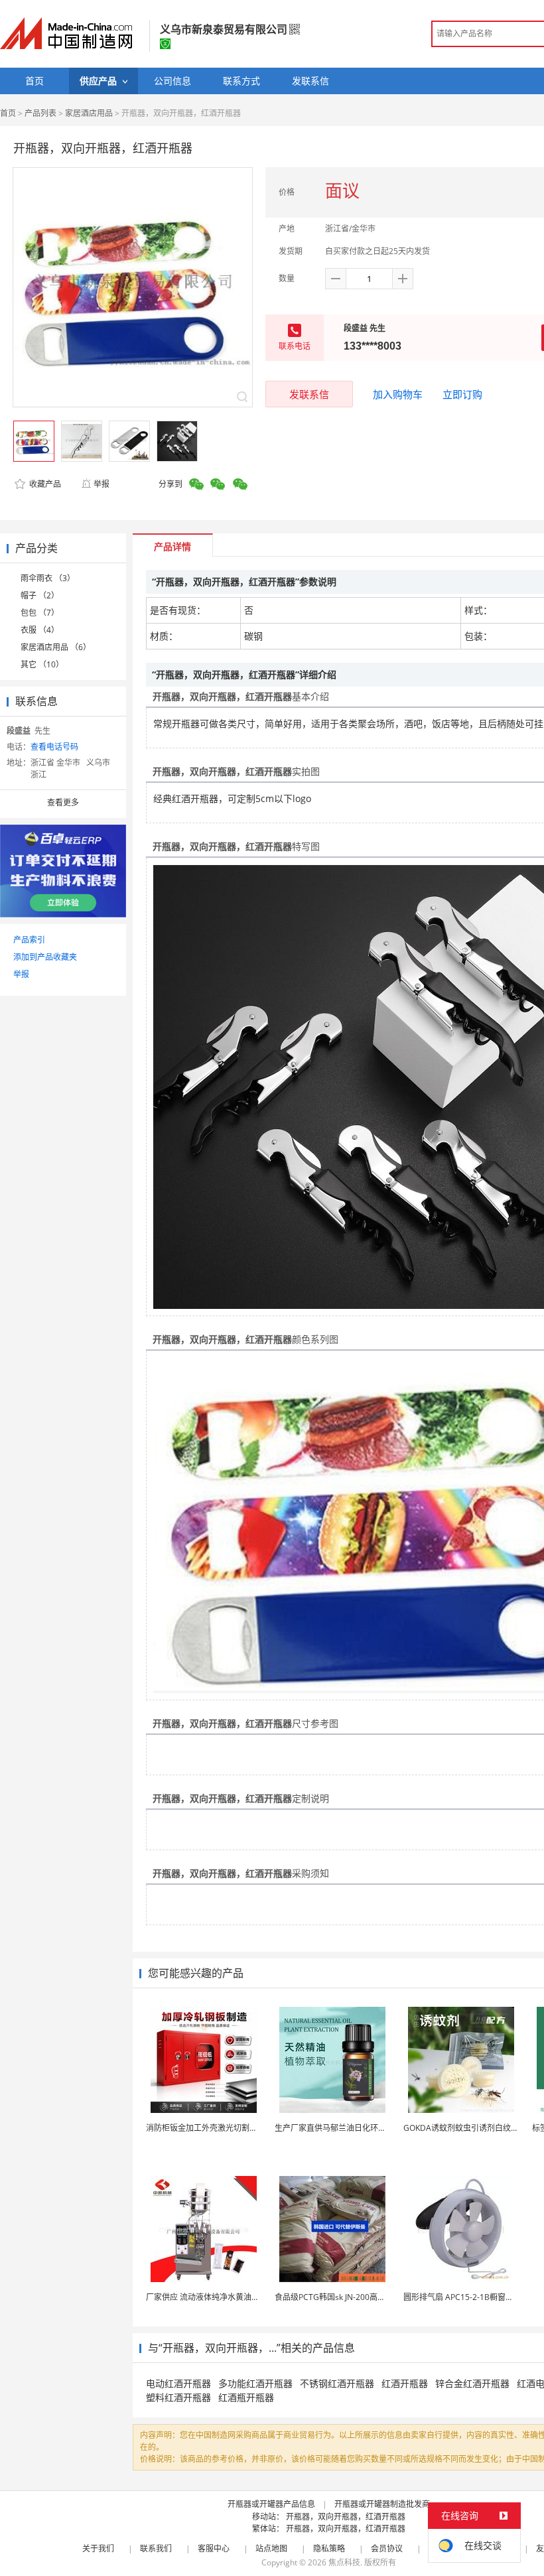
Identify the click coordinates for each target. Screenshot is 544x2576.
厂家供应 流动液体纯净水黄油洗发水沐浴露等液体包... (241, 2297)
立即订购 (462, 394)
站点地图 (271, 2548)
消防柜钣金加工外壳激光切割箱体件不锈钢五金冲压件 (241, 2128)
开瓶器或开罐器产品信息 (271, 2504)
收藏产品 (44, 484)
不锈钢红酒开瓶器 (337, 2383)
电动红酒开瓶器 (178, 2383)
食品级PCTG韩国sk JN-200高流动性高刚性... (353, 2297)
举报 (102, 484)
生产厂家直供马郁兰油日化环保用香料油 (346, 2128)
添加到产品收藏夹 (45, 957)
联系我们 (156, 2548)
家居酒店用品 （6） (56, 647)
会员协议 (387, 2548)
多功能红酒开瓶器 (255, 2383)
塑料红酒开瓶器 (178, 2397)
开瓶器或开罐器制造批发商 (382, 2504)
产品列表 (40, 113)
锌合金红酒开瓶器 (472, 2383)
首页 (8, 113)
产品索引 (29, 940)
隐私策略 (329, 2548)
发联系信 (309, 394)
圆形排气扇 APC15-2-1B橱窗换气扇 (466, 2297)
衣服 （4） (40, 630)
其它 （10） (42, 664)
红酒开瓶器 (405, 2383)
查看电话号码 (54, 747)
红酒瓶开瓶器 (246, 2397)
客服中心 (214, 2548)
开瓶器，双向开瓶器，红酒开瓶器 (346, 2517)
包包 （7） (40, 613)
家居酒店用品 (89, 113)
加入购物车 (398, 394)
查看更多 (63, 802)
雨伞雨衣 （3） (48, 578)
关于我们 (98, 2548)
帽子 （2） (40, 595)
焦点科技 (344, 2562)
